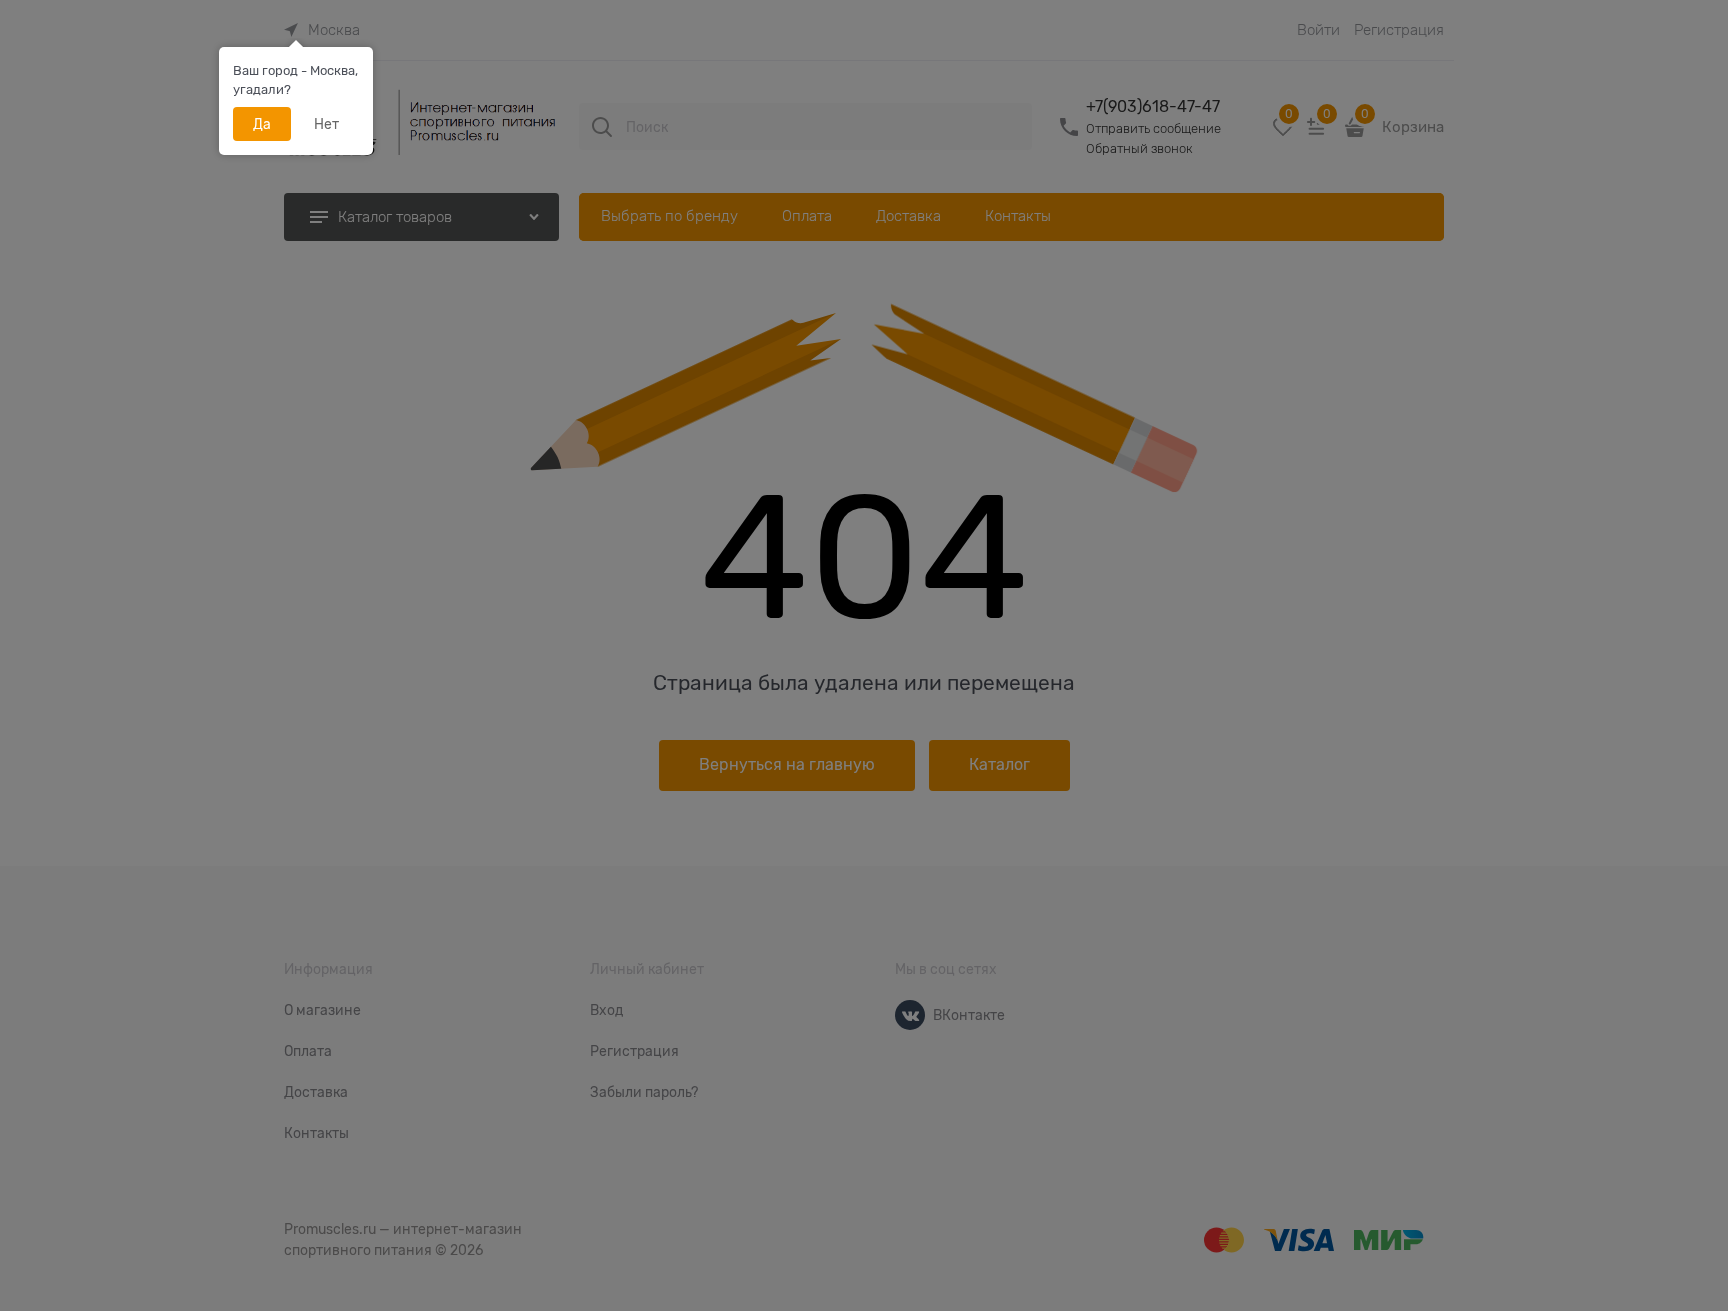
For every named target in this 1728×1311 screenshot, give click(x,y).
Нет (326, 124)
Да (262, 124)
